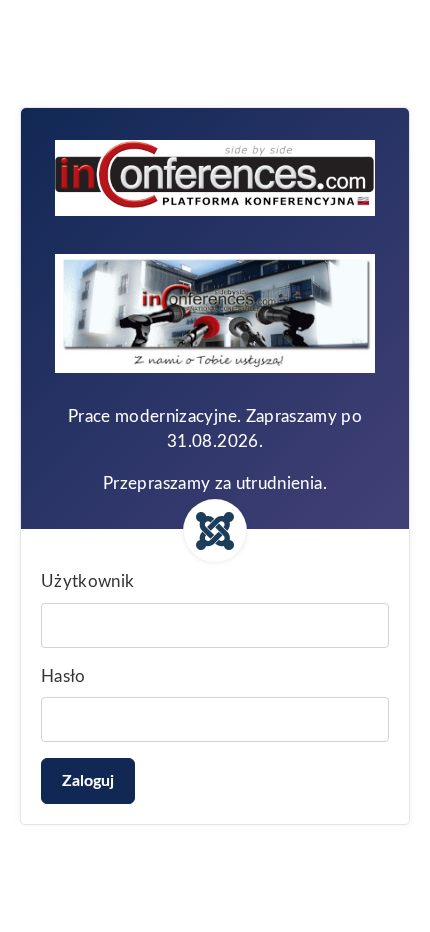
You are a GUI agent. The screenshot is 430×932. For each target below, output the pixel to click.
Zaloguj (88, 781)
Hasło (63, 676)
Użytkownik (88, 581)
